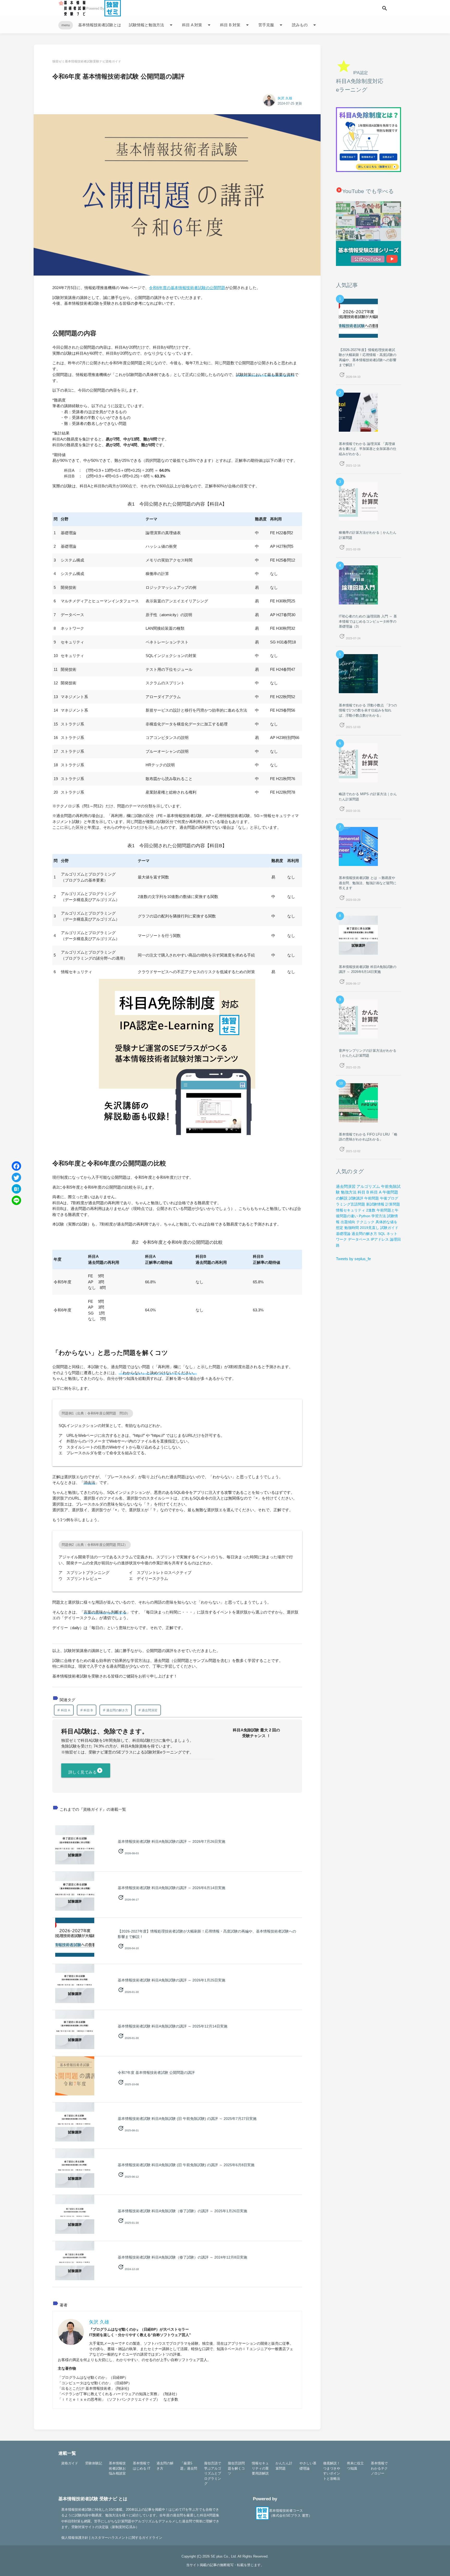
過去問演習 (149, 1710)
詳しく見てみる (86, 1771)
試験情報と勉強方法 (152, 25)
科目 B (88, 1710)
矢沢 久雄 (285, 98)
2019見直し (370, 1228)
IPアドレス (380, 1239)
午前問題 (372, 1198)
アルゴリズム (368, 1187)
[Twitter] (16, 1177)
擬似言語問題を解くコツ (236, 2468)
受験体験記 (94, 2463)
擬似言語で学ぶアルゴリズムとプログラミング (213, 2473)
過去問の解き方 (117, 1710)
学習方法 (379, 1216)
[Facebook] (16, 1166)
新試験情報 (375, 1204)
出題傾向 (348, 1222)
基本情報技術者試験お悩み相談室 (117, 2468)
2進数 (371, 1210)
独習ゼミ (59, 61)
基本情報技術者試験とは (100, 25)
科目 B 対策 (235, 25)
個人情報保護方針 (75, 2538)
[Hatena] (16, 1189)
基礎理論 (343, 1234)
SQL (382, 1234)
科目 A (65, 1710)
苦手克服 (271, 25)
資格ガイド (113, 61)
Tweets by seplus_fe (353, 1259)
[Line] (16, 1200)
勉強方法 (349, 1192)
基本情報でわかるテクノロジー (379, 2468)
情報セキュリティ (351, 1210)
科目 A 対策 (197, 25)
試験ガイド (389, 1228)
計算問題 (393, 1204)
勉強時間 (352, 1228)
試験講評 (356, 1198)
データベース (359, 1239)
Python (365, 1216)
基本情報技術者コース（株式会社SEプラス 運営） (290, 2513)
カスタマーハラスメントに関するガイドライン (127, 2538)
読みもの (305, 25)
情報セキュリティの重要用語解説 (260, 2468)
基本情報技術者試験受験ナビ (85, 61)
